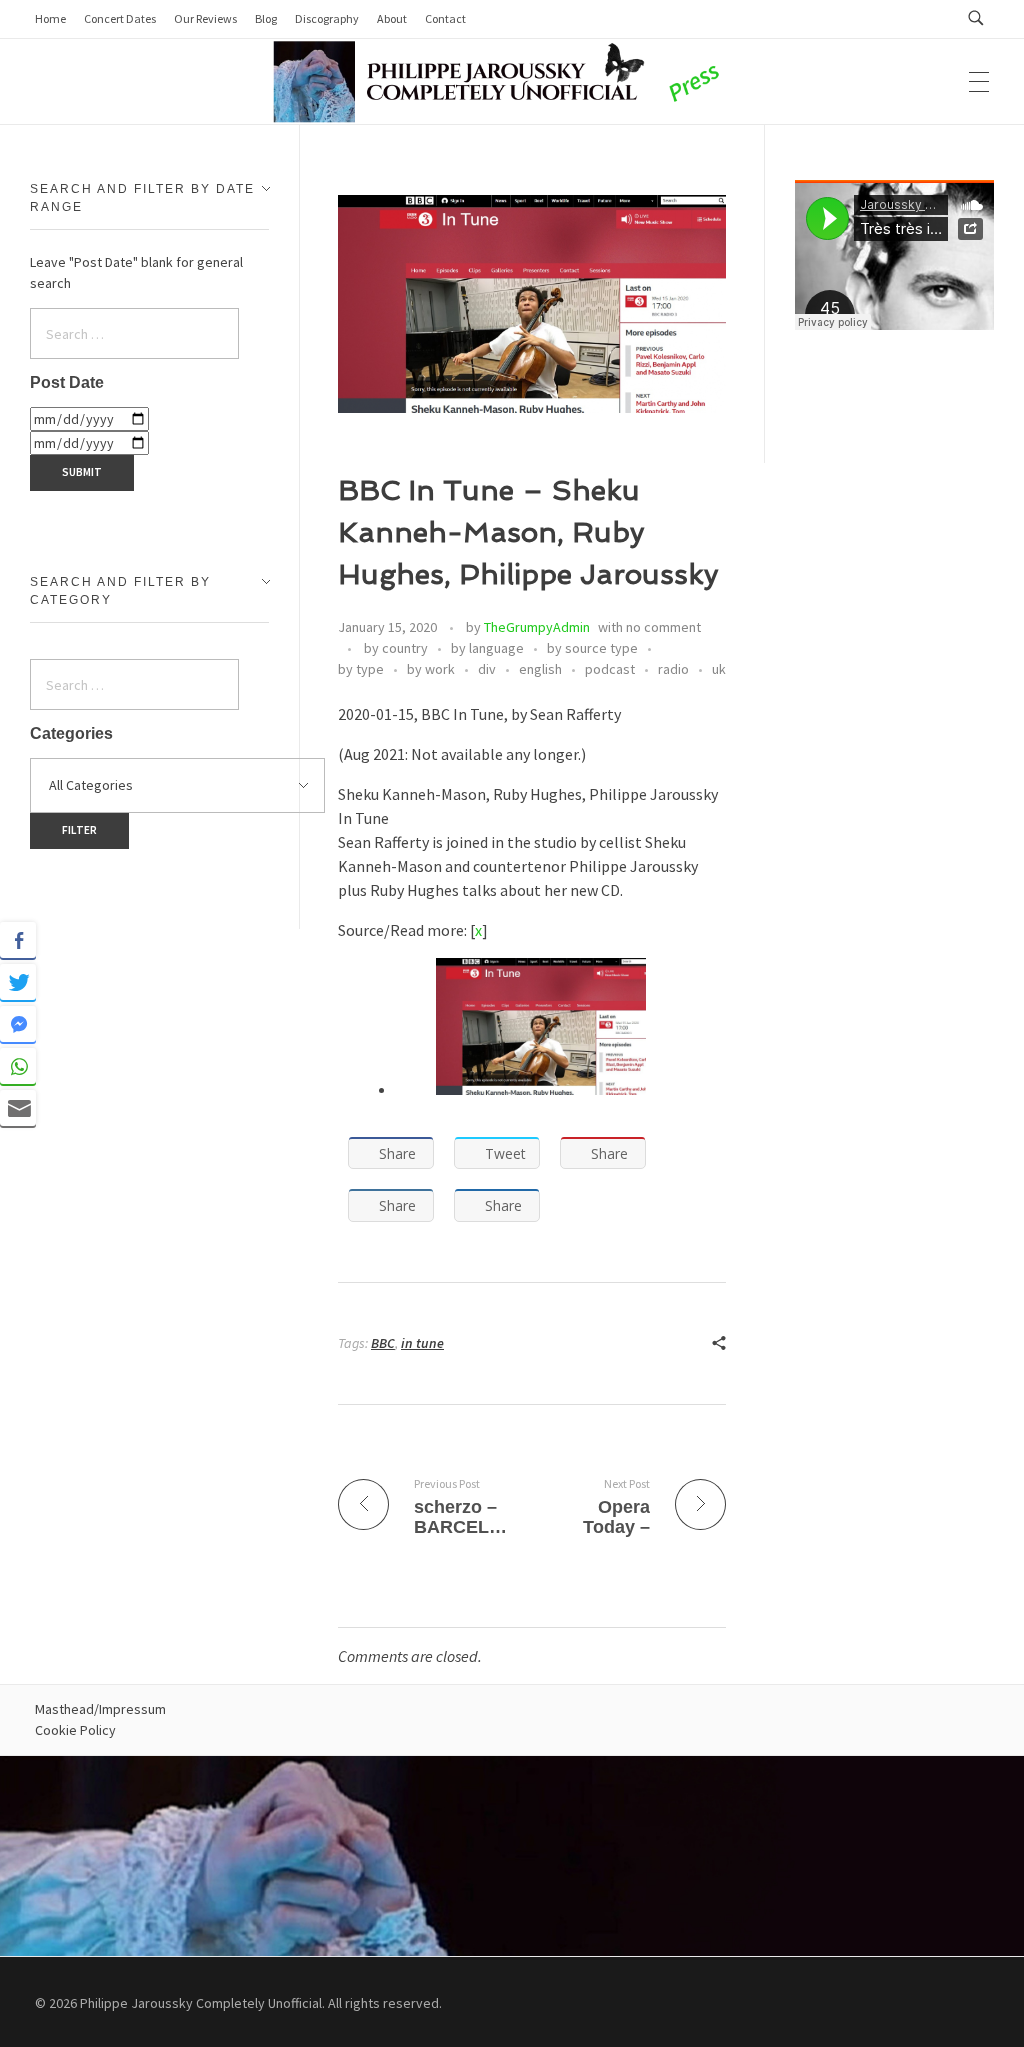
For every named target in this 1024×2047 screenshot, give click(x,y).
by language (487, 648)
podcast (610, 669)
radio (673, 669)
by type (361, 669)
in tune (422, 1343)
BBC (383, 1343)
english (540, 669)
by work (431, 669)
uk (719, 669)
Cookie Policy (75, 1730)
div (487, 669)
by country (396, 648)
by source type (592, 648)
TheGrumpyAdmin (537, 627)
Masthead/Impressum (100, 1709)
